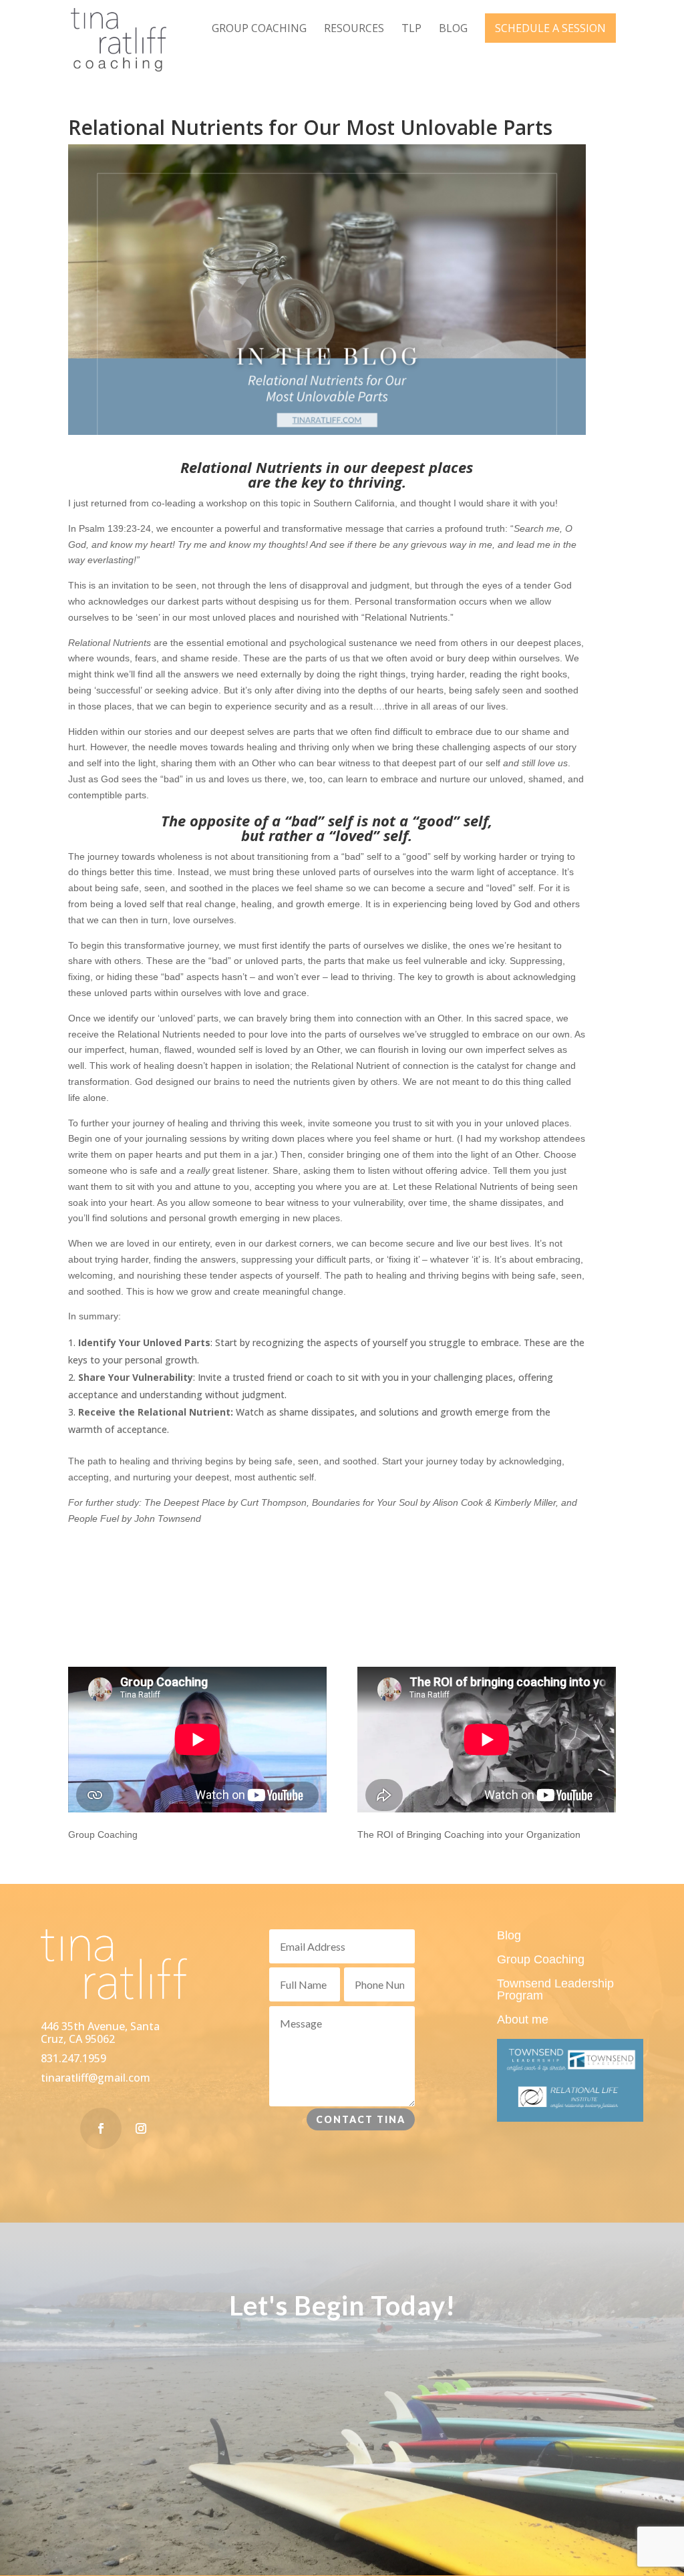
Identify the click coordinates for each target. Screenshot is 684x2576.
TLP (411, 29)
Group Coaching (259, 29)
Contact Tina (361, 2119)
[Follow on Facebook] (101, 2128)
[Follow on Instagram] (141, 2128)
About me (523, 2020)
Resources (354, 29)
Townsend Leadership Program (555, 1989)
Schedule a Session (550, 28)
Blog (453, 29)
